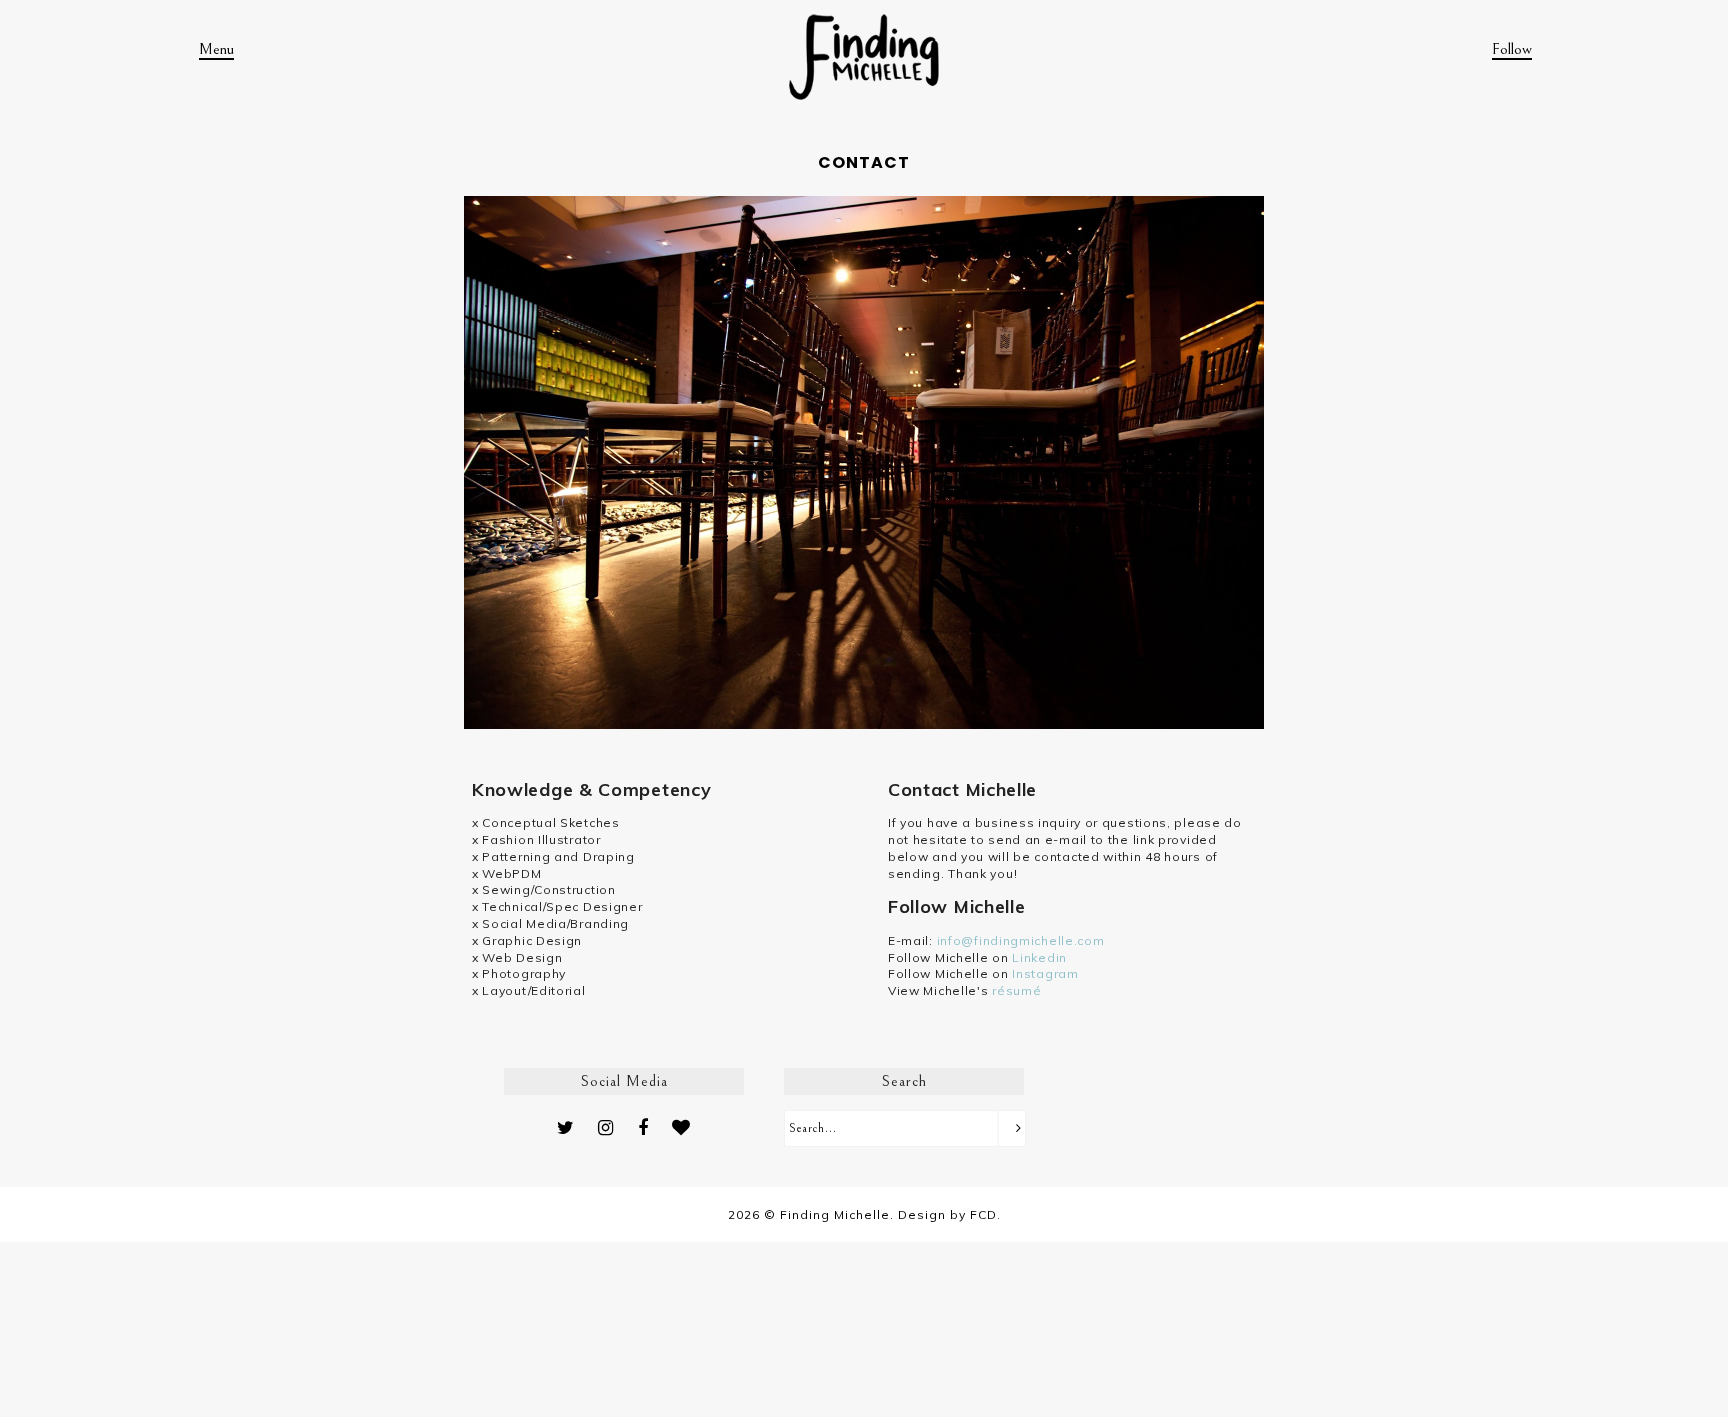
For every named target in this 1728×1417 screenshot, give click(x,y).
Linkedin (1039, 957)
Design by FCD (947, 1214)
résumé (1016, 990)
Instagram (1045, 973)
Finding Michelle (835, 1214)
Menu (216, 49)
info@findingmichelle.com (1021, 940)
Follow (1512, 49)
